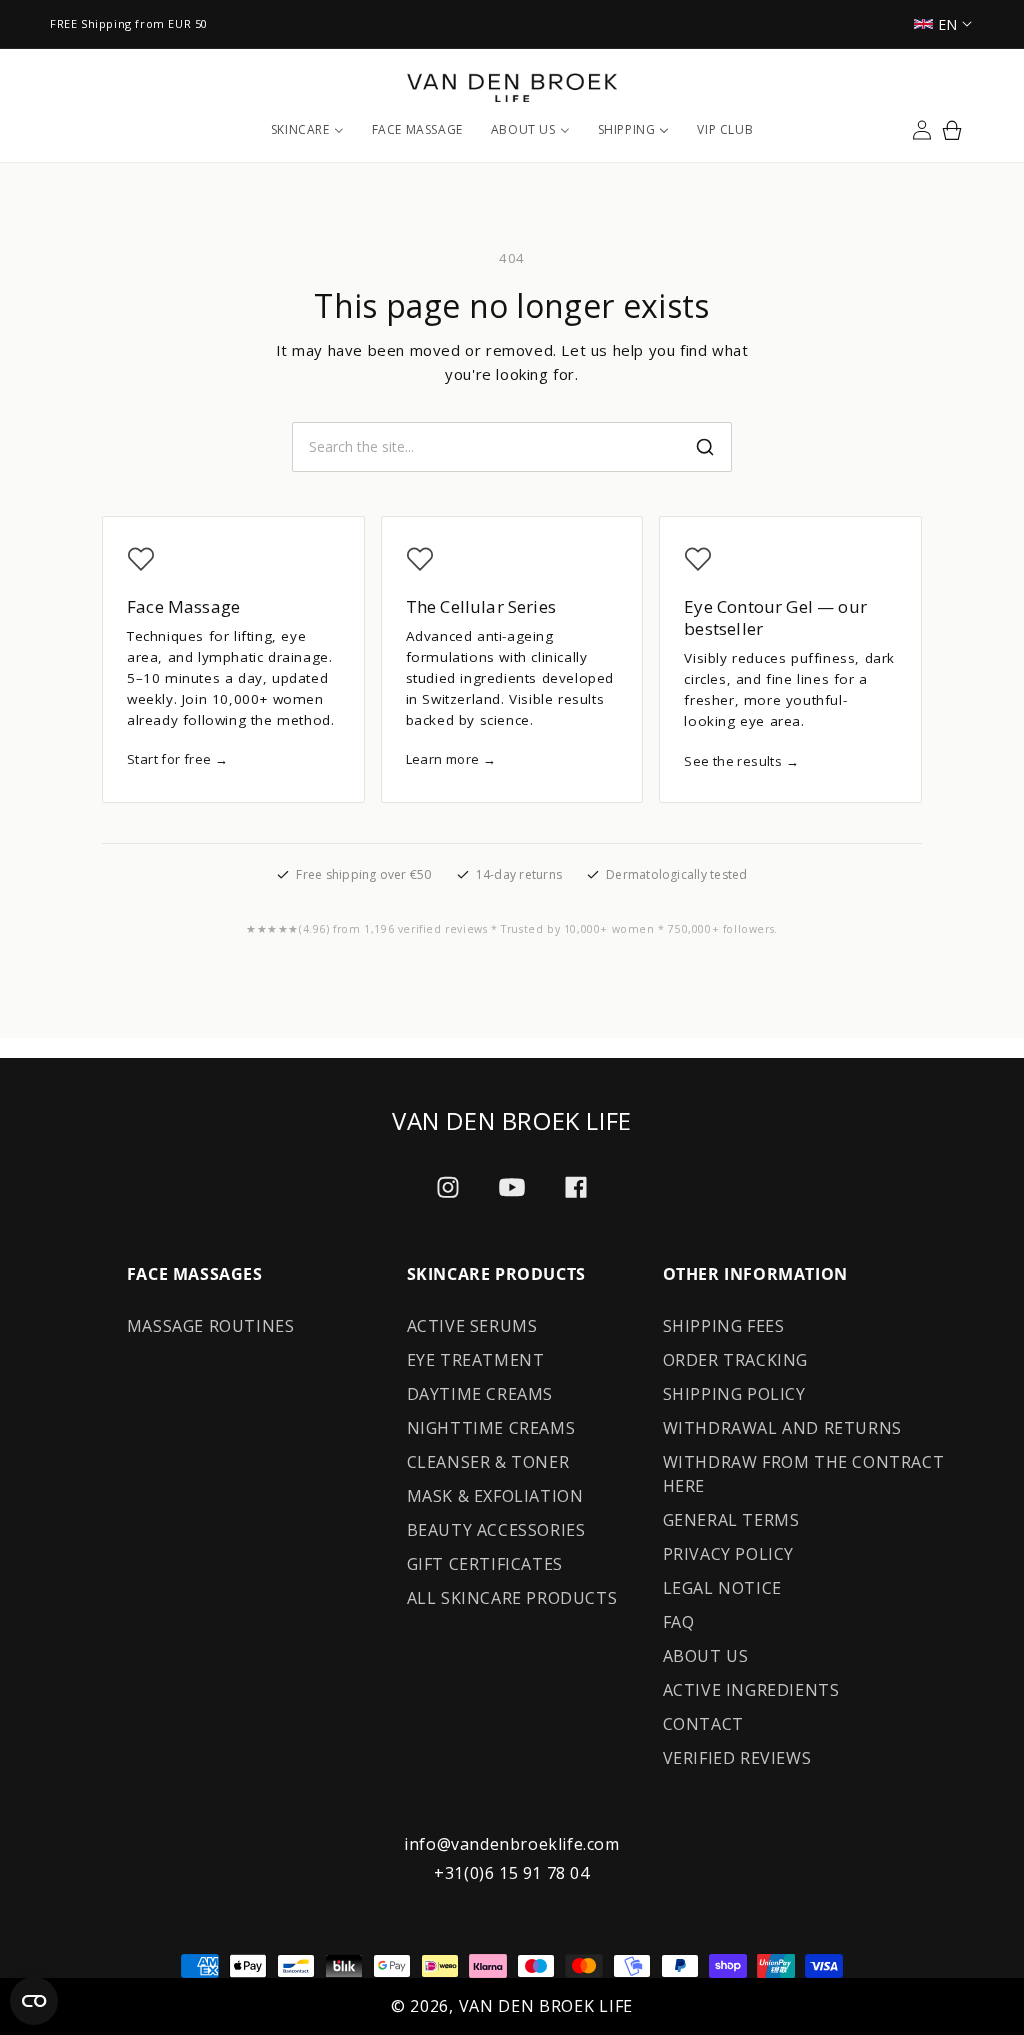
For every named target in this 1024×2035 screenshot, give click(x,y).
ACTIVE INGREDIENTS (751, 1690)
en (948, 24)
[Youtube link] (512, 1187)
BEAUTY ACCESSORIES (496, 1530)
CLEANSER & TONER (488, 1462)
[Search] (705, 447)
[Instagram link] (448, 1187)
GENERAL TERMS (731, 1520)
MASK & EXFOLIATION (495, 1496)
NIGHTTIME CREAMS (491, 1428)
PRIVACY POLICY (728, 1554)
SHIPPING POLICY (734, 1394)
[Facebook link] (576, 1187)
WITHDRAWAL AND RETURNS (782, 1428)
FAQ (679, 1622)
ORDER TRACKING (735, 1360)
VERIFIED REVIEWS (737, 1758)
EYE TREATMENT (476, 1360)
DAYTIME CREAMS (480, 1394)
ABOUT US (706, 1656)
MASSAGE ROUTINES (211, 1326)
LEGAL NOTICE (722, 1588)
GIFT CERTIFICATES (485, 1564)
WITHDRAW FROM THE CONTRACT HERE (804, 1474)
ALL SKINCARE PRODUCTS (512, 1598)
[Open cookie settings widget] (34, 2001)
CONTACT (703, 1724)
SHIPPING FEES (724, 1326)
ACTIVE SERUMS (472, 1326)
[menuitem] (307, 130)
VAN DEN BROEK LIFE (546, 2006)
